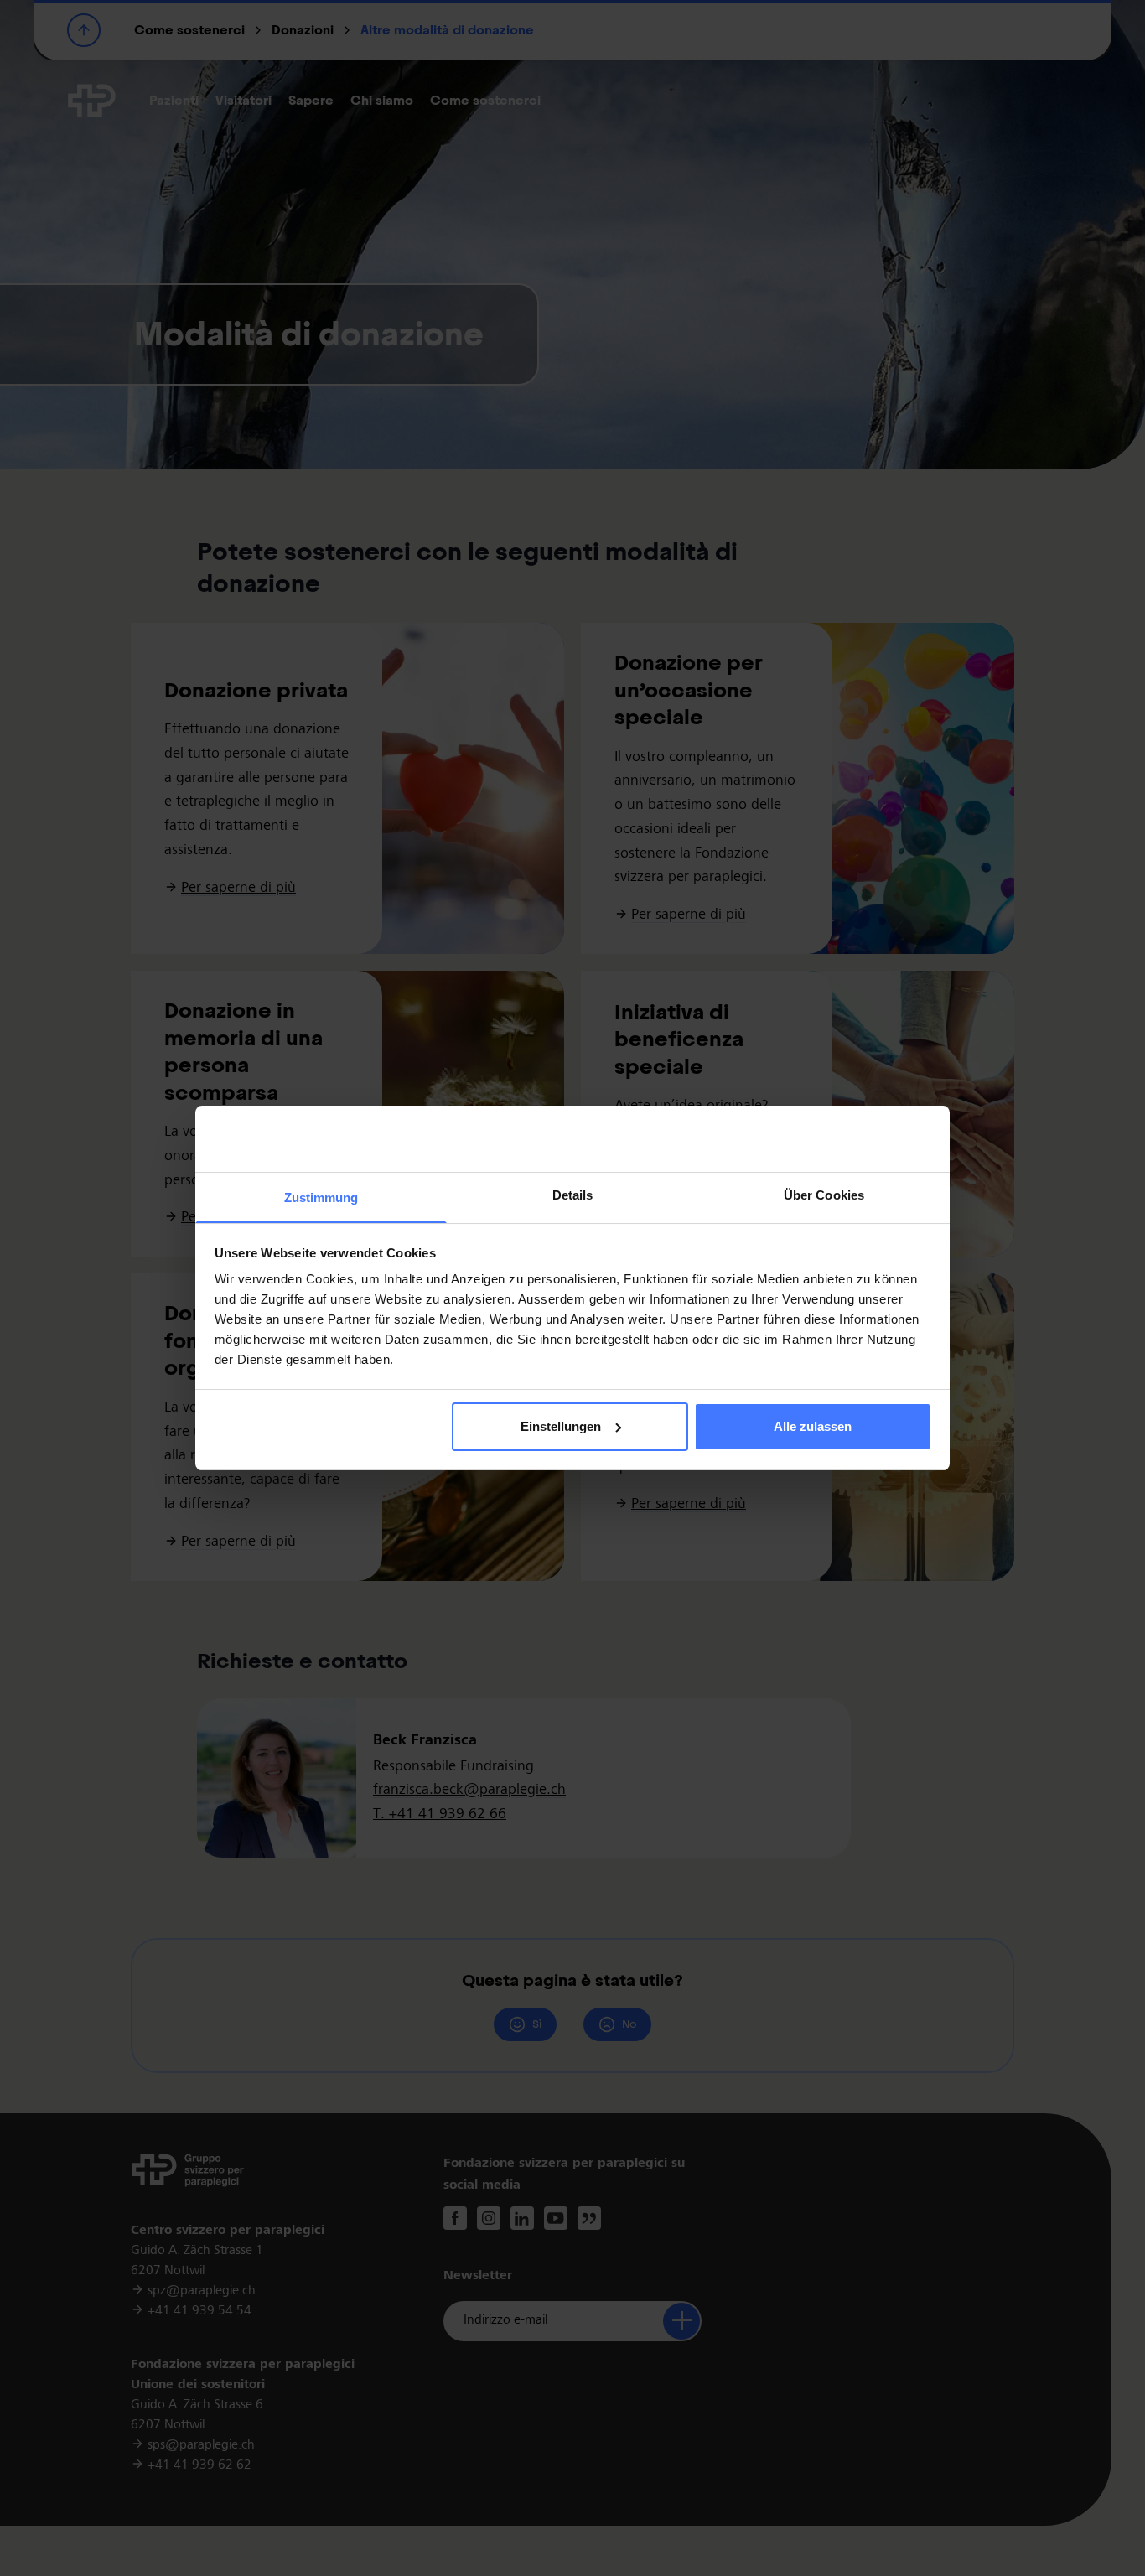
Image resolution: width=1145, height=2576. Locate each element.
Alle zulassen (813, 1426)
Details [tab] (573, 1195)
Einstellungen (561, 1426)
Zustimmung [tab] (321, 1197)
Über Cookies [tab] (824, 1195)
